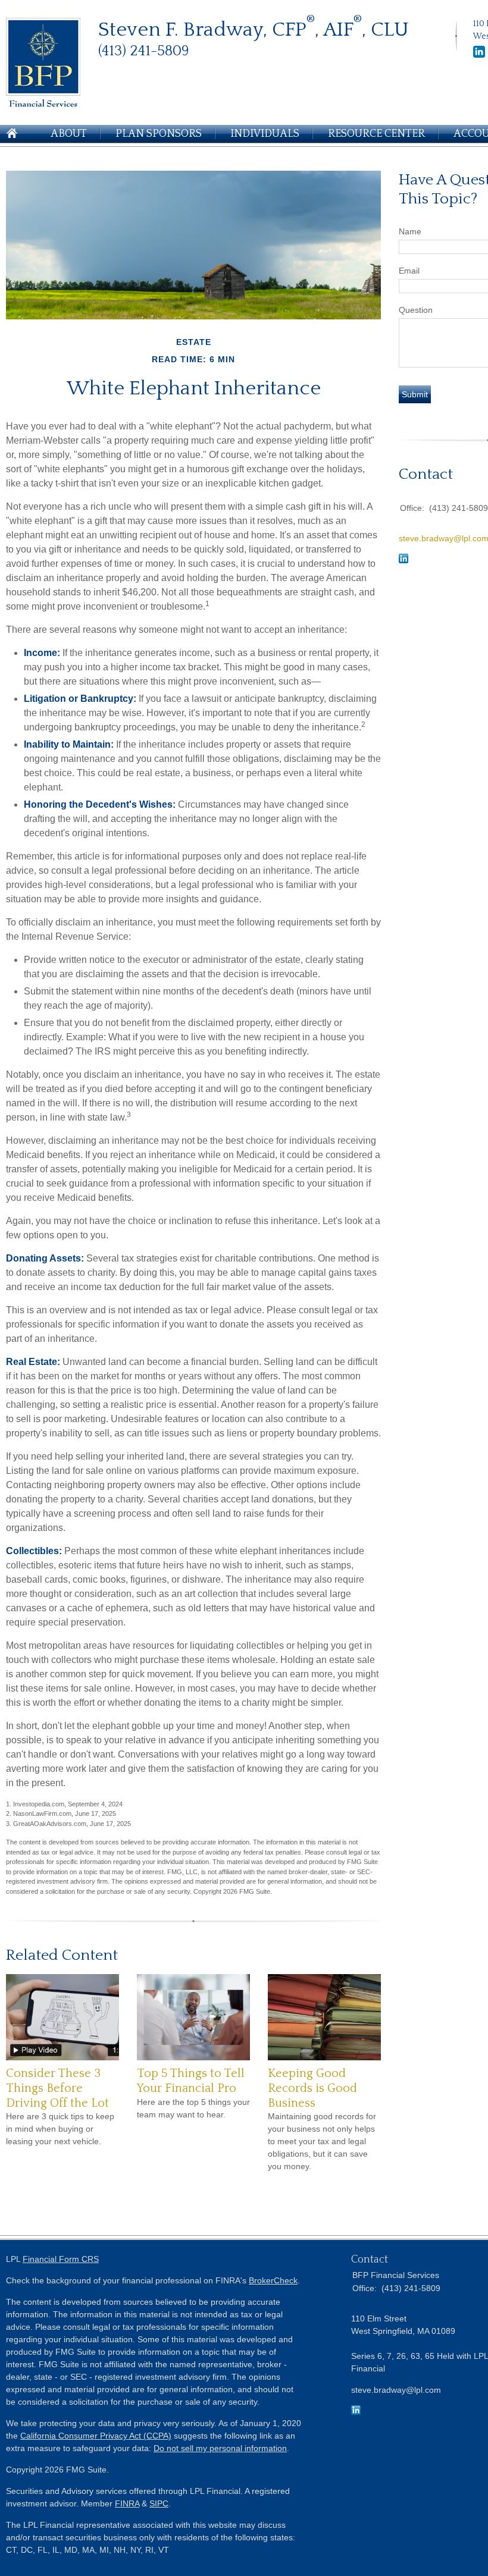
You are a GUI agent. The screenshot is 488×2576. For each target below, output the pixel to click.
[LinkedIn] (479, 55)
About (69, 134)
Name (410, 231)
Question (416, 310)
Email (409, 271)
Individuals (265, 134)
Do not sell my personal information (220, 2448)
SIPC (159, 2503)
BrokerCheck (273, 2280)
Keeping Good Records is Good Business (312, 2088)
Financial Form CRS (61, 2259)
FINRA (127, 2503)
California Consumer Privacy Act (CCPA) (96, 2436)
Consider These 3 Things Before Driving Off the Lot (57, 2088)
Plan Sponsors (159, 134)
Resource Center (376, 134)
